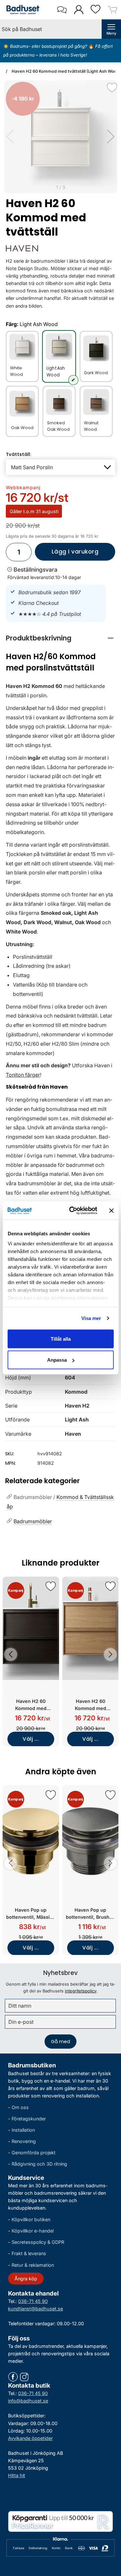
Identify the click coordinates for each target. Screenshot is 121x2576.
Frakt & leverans (29, 2254)
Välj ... (31, 1739)
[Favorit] (112, 88)
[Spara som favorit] (51, 1586)
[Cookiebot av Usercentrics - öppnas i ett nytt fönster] (72, 1211)
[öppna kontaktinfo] (62, 10)
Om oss (20, 2107)
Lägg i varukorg (67, 554)
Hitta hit (17, 2475)
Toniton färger (23, 1075)
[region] (60, 638)
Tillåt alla (61, 1339)
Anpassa (57, 1360)
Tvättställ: (19, 454)
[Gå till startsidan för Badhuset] (21, 10)
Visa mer (91, 1318)
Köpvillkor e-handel (33, 2231)
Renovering (24, 2142)
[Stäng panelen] (111, 1210)
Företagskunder (29, 2119)
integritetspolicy (81, 1991)
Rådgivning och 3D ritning (39, 2164)
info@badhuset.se (28, 2401)
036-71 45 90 (33, 2301)
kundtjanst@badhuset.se (35, 2309)
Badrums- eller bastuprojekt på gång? (49, 46)
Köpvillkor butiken (31, 2219)
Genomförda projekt (34, 2153)
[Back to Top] (110, 2534)
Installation (23, 2130)
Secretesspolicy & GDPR (38, 2242)
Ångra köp (26, 2279)
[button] (111, 137)
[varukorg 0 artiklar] (113, 10)
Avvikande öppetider (30, 2438)
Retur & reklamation (33, 2265)
